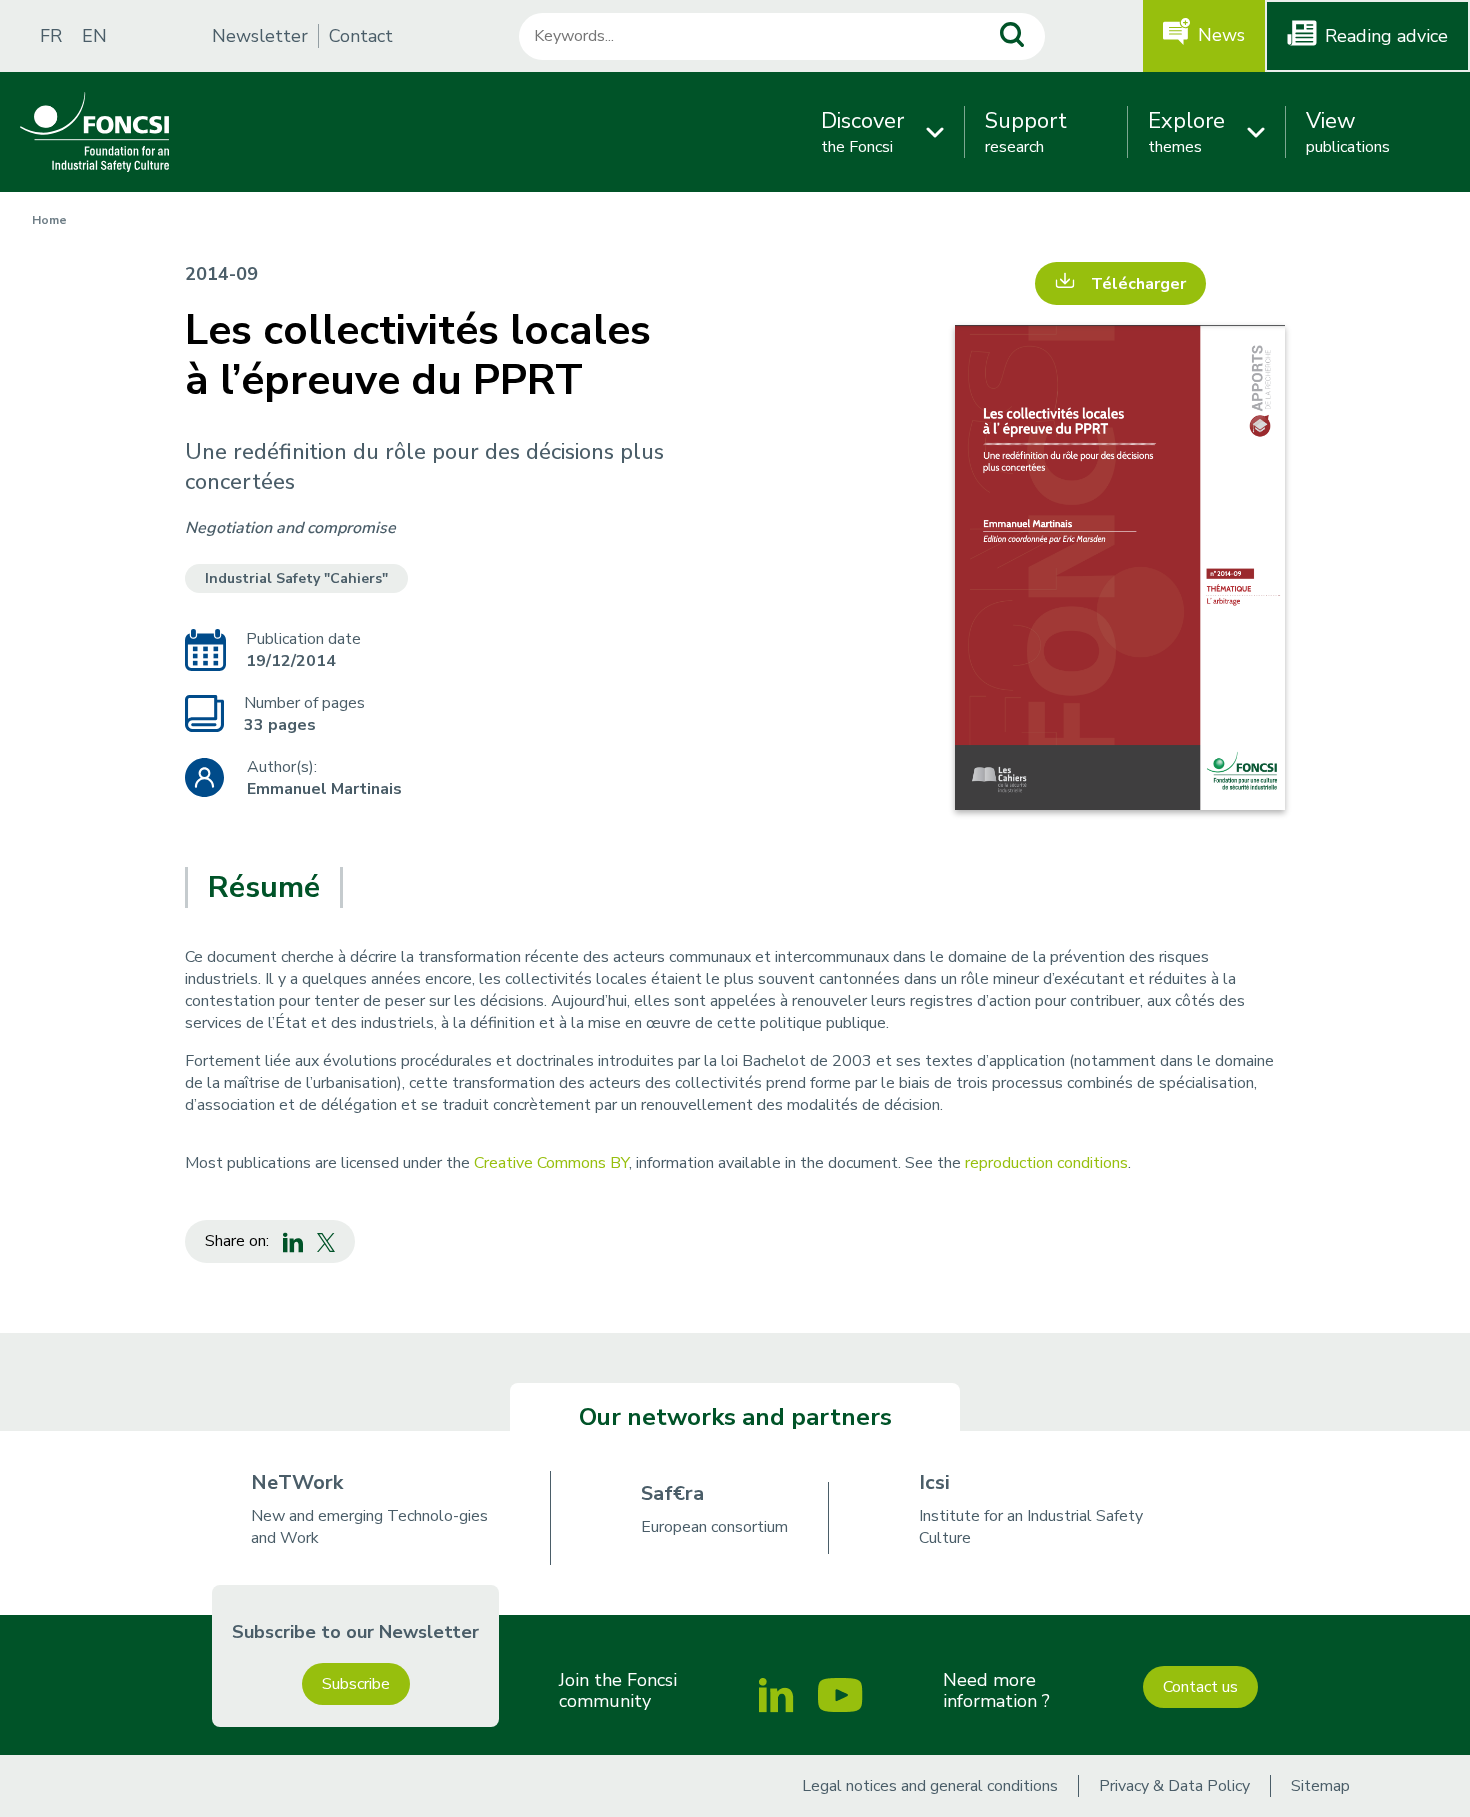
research (1026, 132)
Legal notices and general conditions (930, 1786)
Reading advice (1386, 36)
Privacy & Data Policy (1174, 1786)
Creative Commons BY (551, 1163)
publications (1348, 132)
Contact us (1200, 1687)
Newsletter (260, 36)
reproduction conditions (1046, 1163)
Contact (361, 36)
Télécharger (1138, 284)
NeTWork (297, 1482)
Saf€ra (672, 1493)
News (1221, 35)
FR (51, 36)
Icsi (934, 1482)
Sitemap (1320, 1786)
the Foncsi (862, 132)
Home (49, 220)
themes (1186, 132)
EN (94, 36)
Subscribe (356, 1684)
